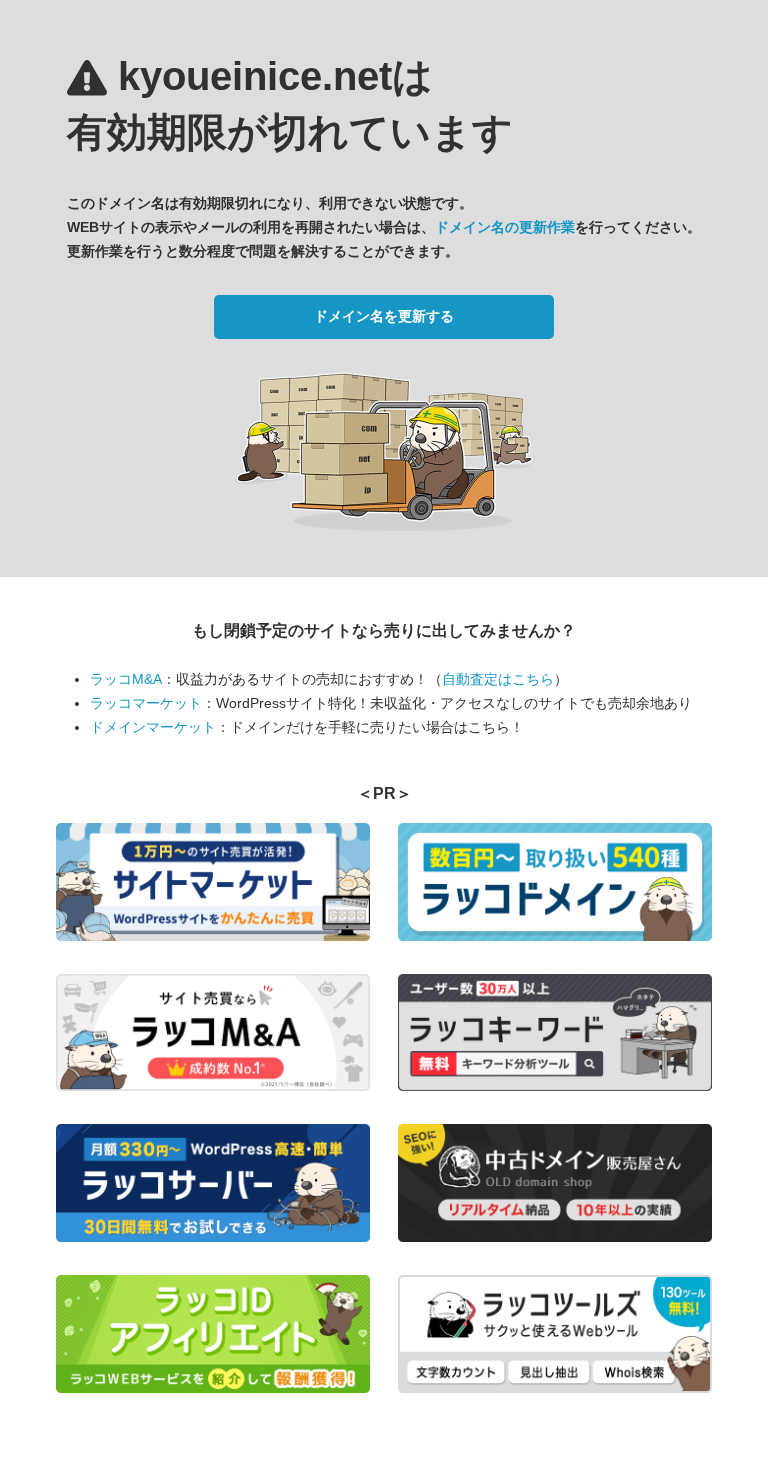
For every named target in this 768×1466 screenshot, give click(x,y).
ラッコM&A (126, 679)
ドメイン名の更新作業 (505, 227)
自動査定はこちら (498, 679)
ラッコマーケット (146, 703)
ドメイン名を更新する (384, 316)
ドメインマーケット (153, 727)
